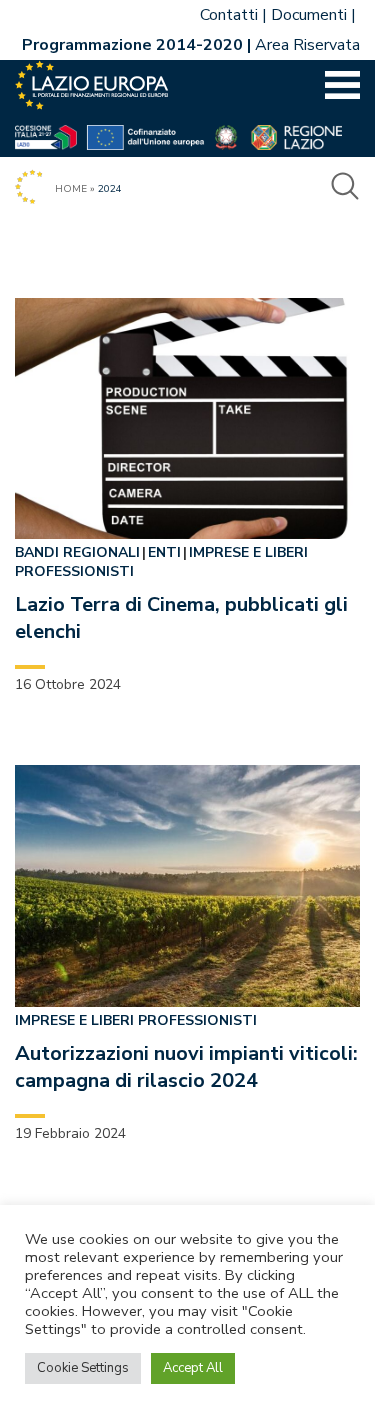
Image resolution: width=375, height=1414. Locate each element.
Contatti (229, 15)
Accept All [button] (193, 1368)
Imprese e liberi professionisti (136, 1020)
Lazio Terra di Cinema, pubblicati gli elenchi (181, 618)
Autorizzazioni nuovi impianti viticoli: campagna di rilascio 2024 (186, 1067)
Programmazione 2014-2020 (132, 45)
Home (71, 189)
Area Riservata (307, 45)
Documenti (309, 15)
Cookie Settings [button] (83, 1368)
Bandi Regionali (77, 552)
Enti (164, 552)
